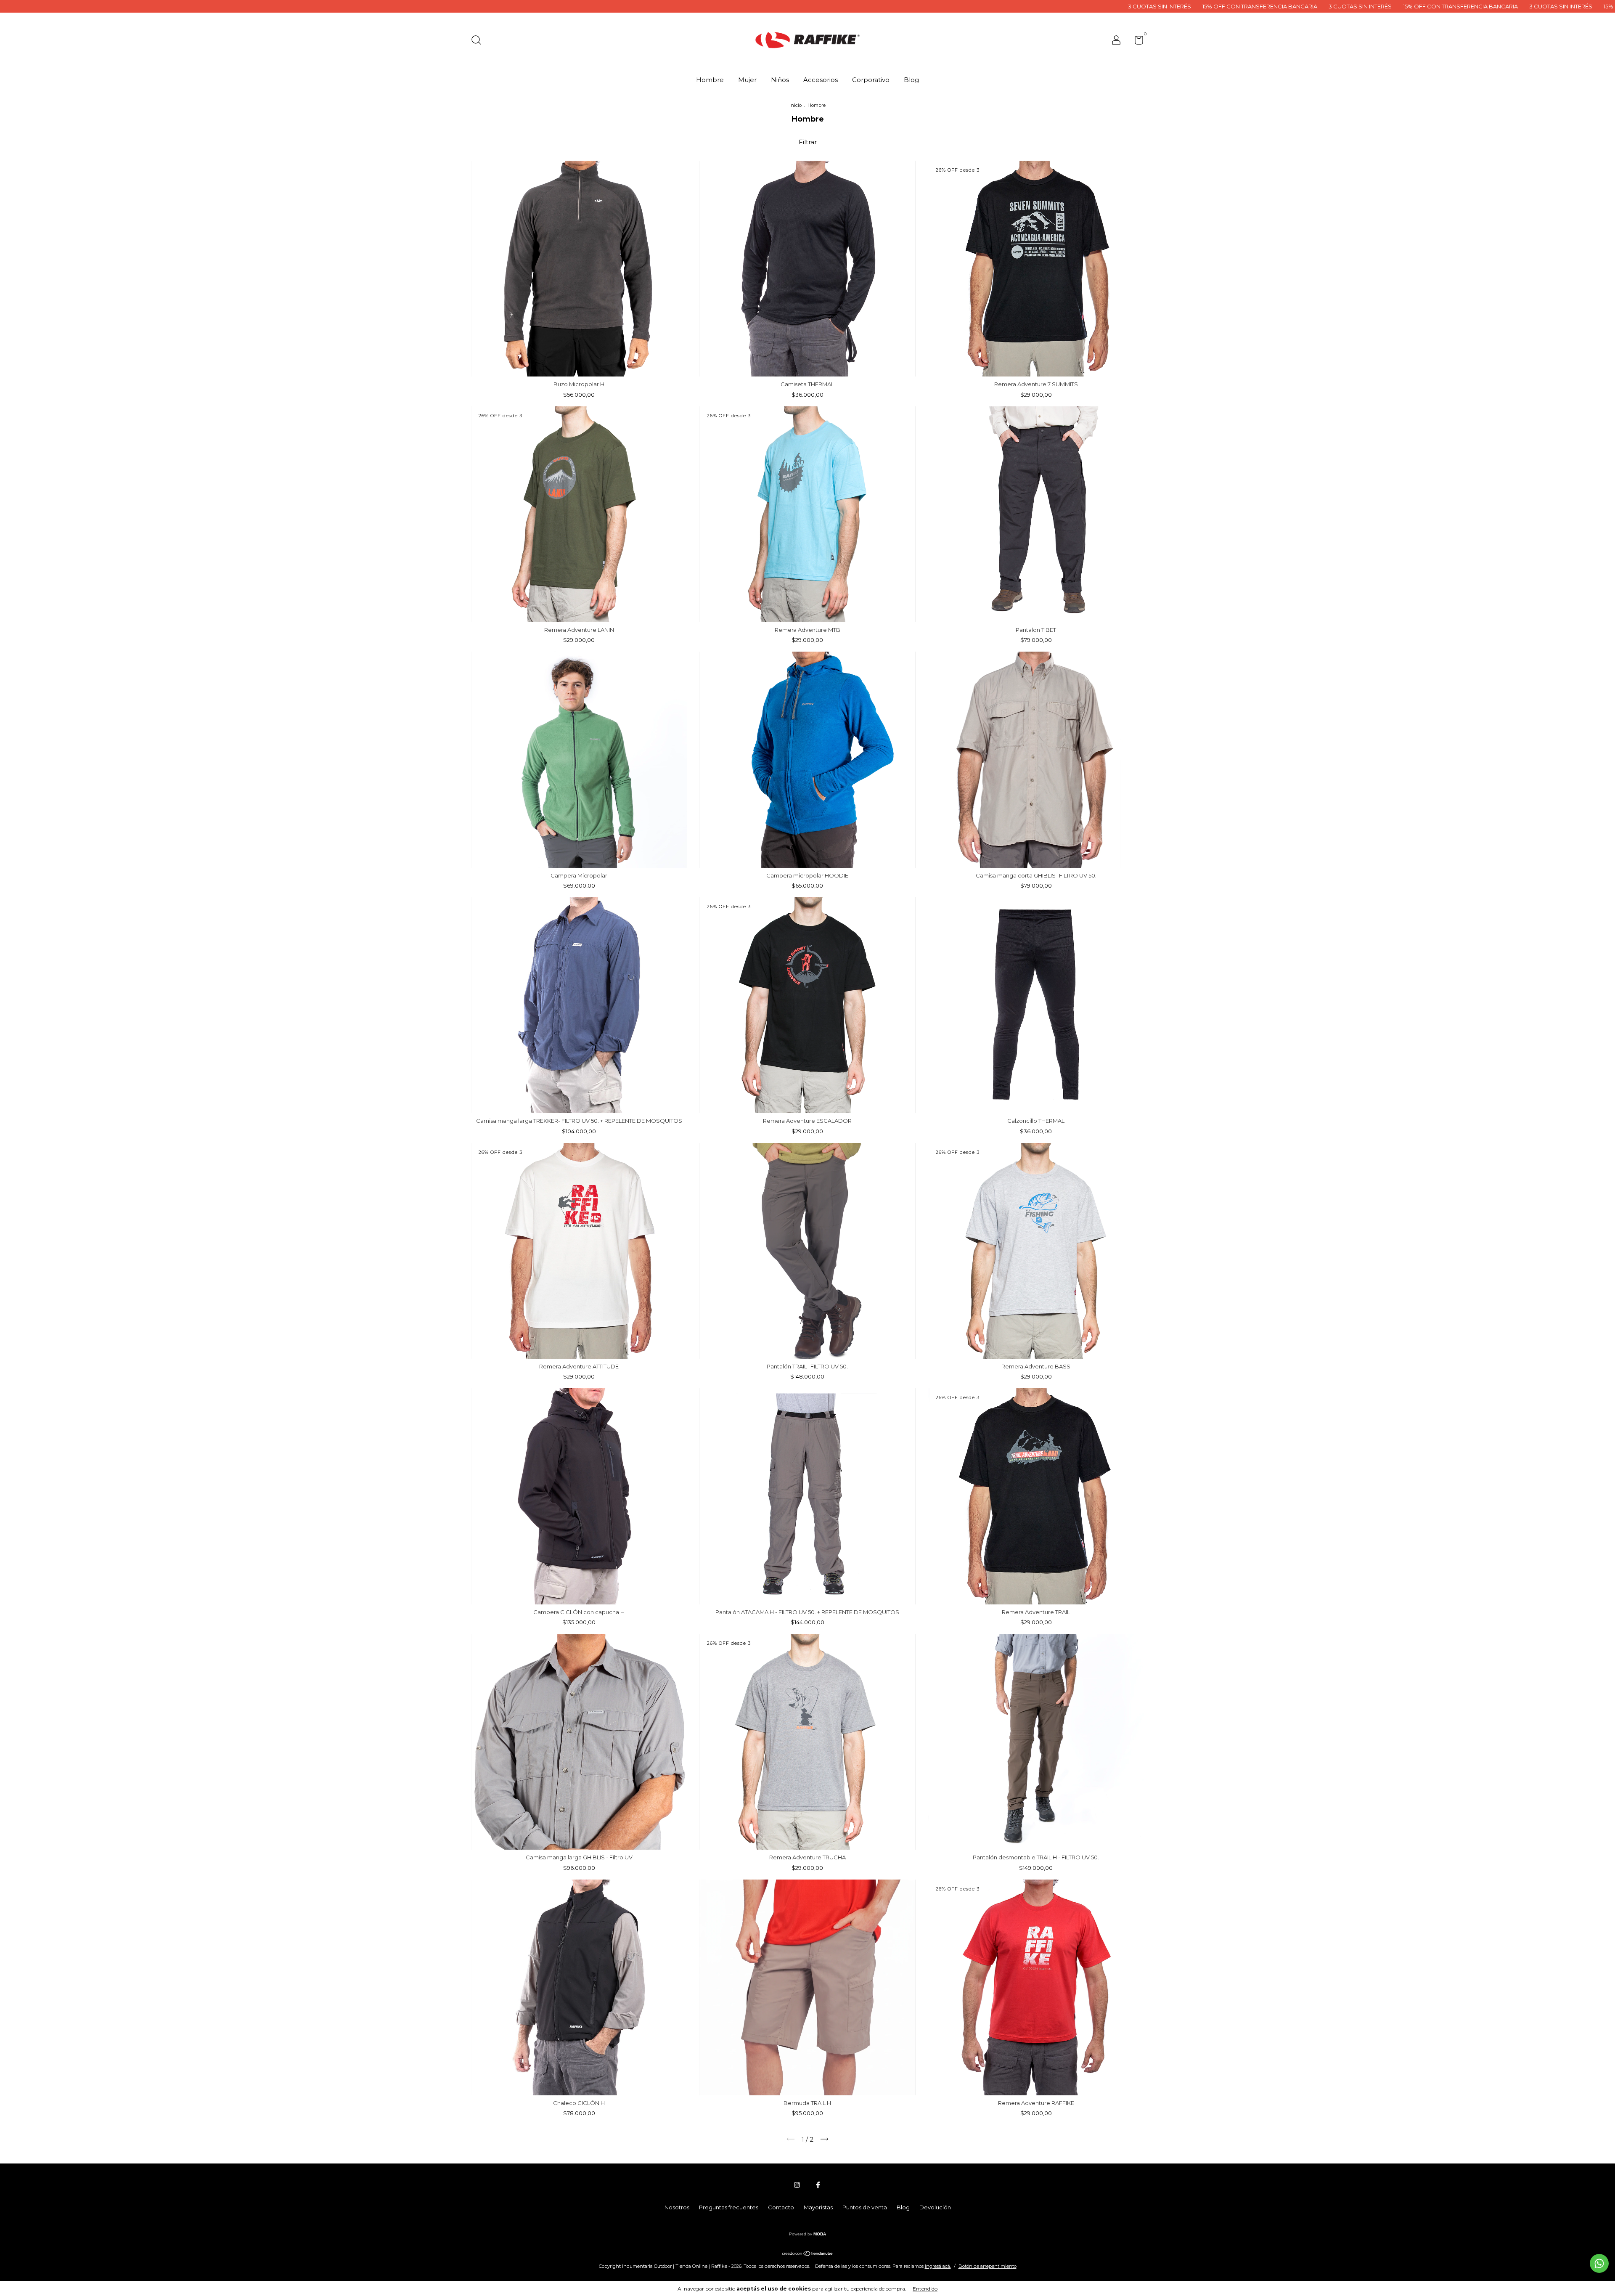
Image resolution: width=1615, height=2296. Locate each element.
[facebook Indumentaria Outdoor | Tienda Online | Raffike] (818, 2185)
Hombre (710, 80)
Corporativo (871, 80)
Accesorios (821, 80)
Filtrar (808, 142)
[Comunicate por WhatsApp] (1599, 2263)
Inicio (796, 105)
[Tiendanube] (808, 2254)
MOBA (820, 2234)
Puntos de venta (865, 2207)
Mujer (747, 80)
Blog (911, 80)
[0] (1136, 42)
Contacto (781, 2207)
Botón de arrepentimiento (988, 2266)
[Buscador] (479, 41)
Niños (780, 80)
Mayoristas (818, 2207)
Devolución (935, 2207)
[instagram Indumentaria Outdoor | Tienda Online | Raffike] (797, 2185)
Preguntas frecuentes (729, 2207)
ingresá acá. (938, 2266)
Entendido (925, 2289)
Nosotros (677, 2207)
